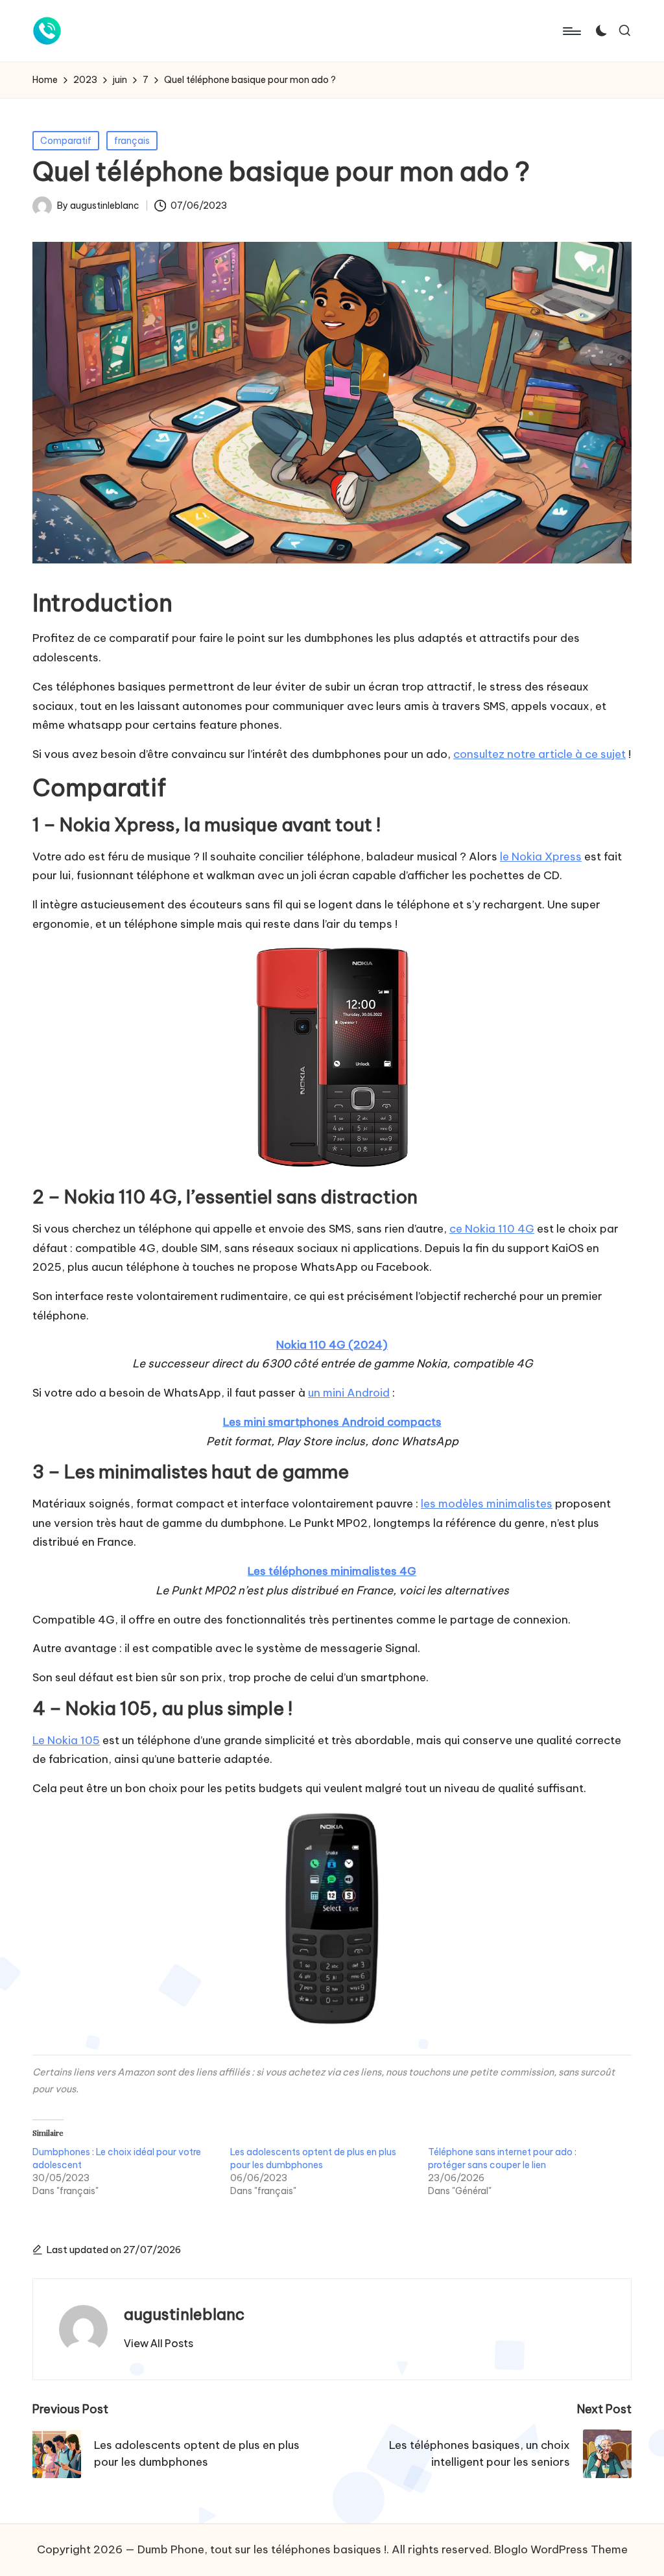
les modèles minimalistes (487, 1504)
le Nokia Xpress (541, 857)
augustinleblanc (184, 2314)
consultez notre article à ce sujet (539, 754)
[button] (159, 2343)
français (132, 141)
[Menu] (571, 31)
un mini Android (349, 1393)
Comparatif (66, 141)
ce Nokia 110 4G (492, 1229)
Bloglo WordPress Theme (561, 2549)
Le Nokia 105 (66, 1740)
